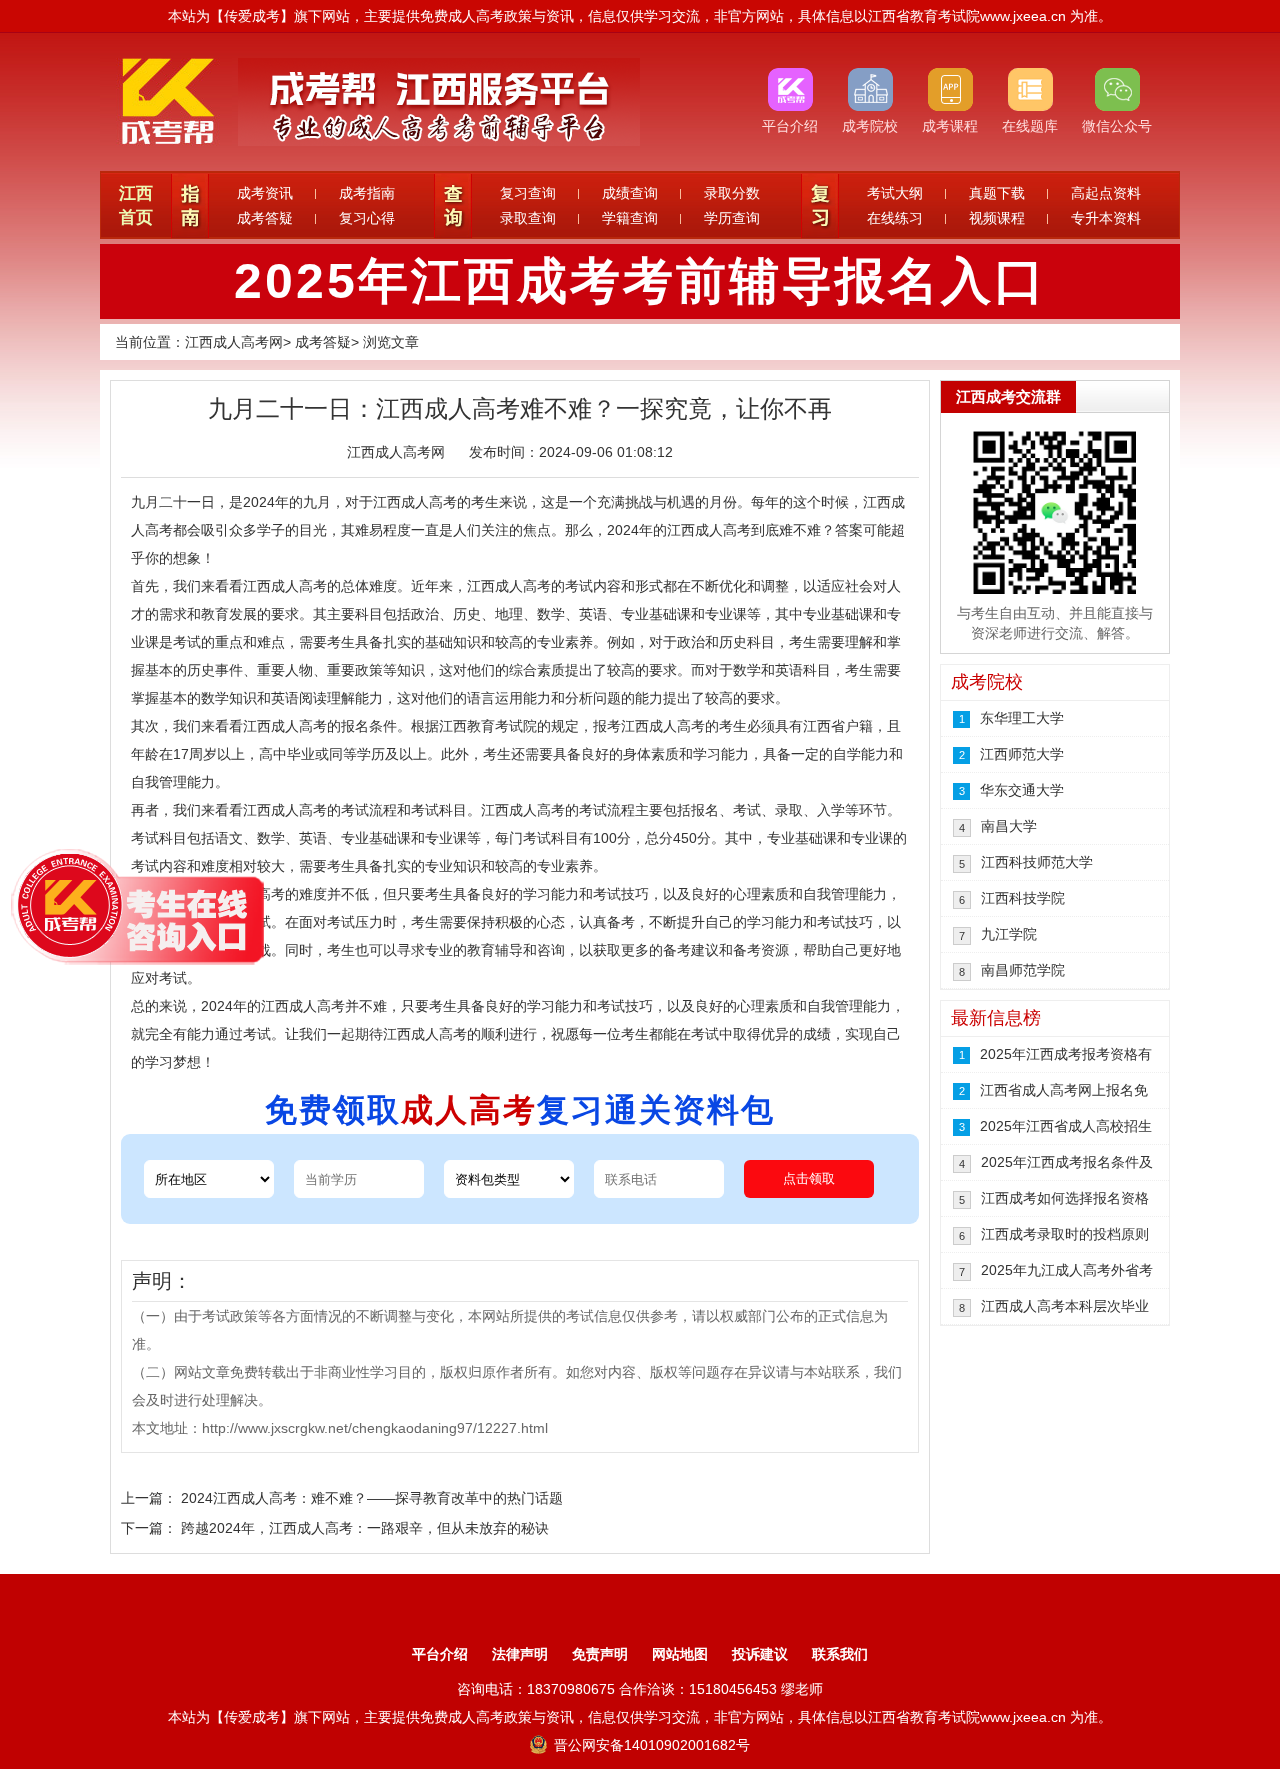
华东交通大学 (1022, 790)
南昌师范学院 (1023, 970)
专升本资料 (1106, 218)
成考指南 (367, 193)
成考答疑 (265, 218)
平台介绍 (440, 1654)
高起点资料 (1106, 193)
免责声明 (600, 1654)
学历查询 (732, 218)
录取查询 (528, 218)
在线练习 (895, 218)
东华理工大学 (1022, 718)
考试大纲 (895, 193)
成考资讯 (265, 193)
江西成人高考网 (234, 342)
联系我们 (840, 1654)
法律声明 (520, 1654)
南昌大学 (1009, 826)
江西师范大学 (1022, 754)
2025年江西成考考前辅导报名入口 (640, 281)
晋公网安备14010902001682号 (650, 1745)
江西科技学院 (1023, 898)
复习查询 (528, 193)
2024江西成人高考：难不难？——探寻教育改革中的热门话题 (372, 1498)
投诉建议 (760, 1654)
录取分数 (732, 193)
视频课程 (997, 218)
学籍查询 (630, 218)
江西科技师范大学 (1037, 862)
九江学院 (1009, 934)
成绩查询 (630, 193)
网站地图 (680, 1654)
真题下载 (997, 193)
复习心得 (367, 218)
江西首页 (136, 205)
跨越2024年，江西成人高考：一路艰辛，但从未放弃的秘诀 (365, 1528)
